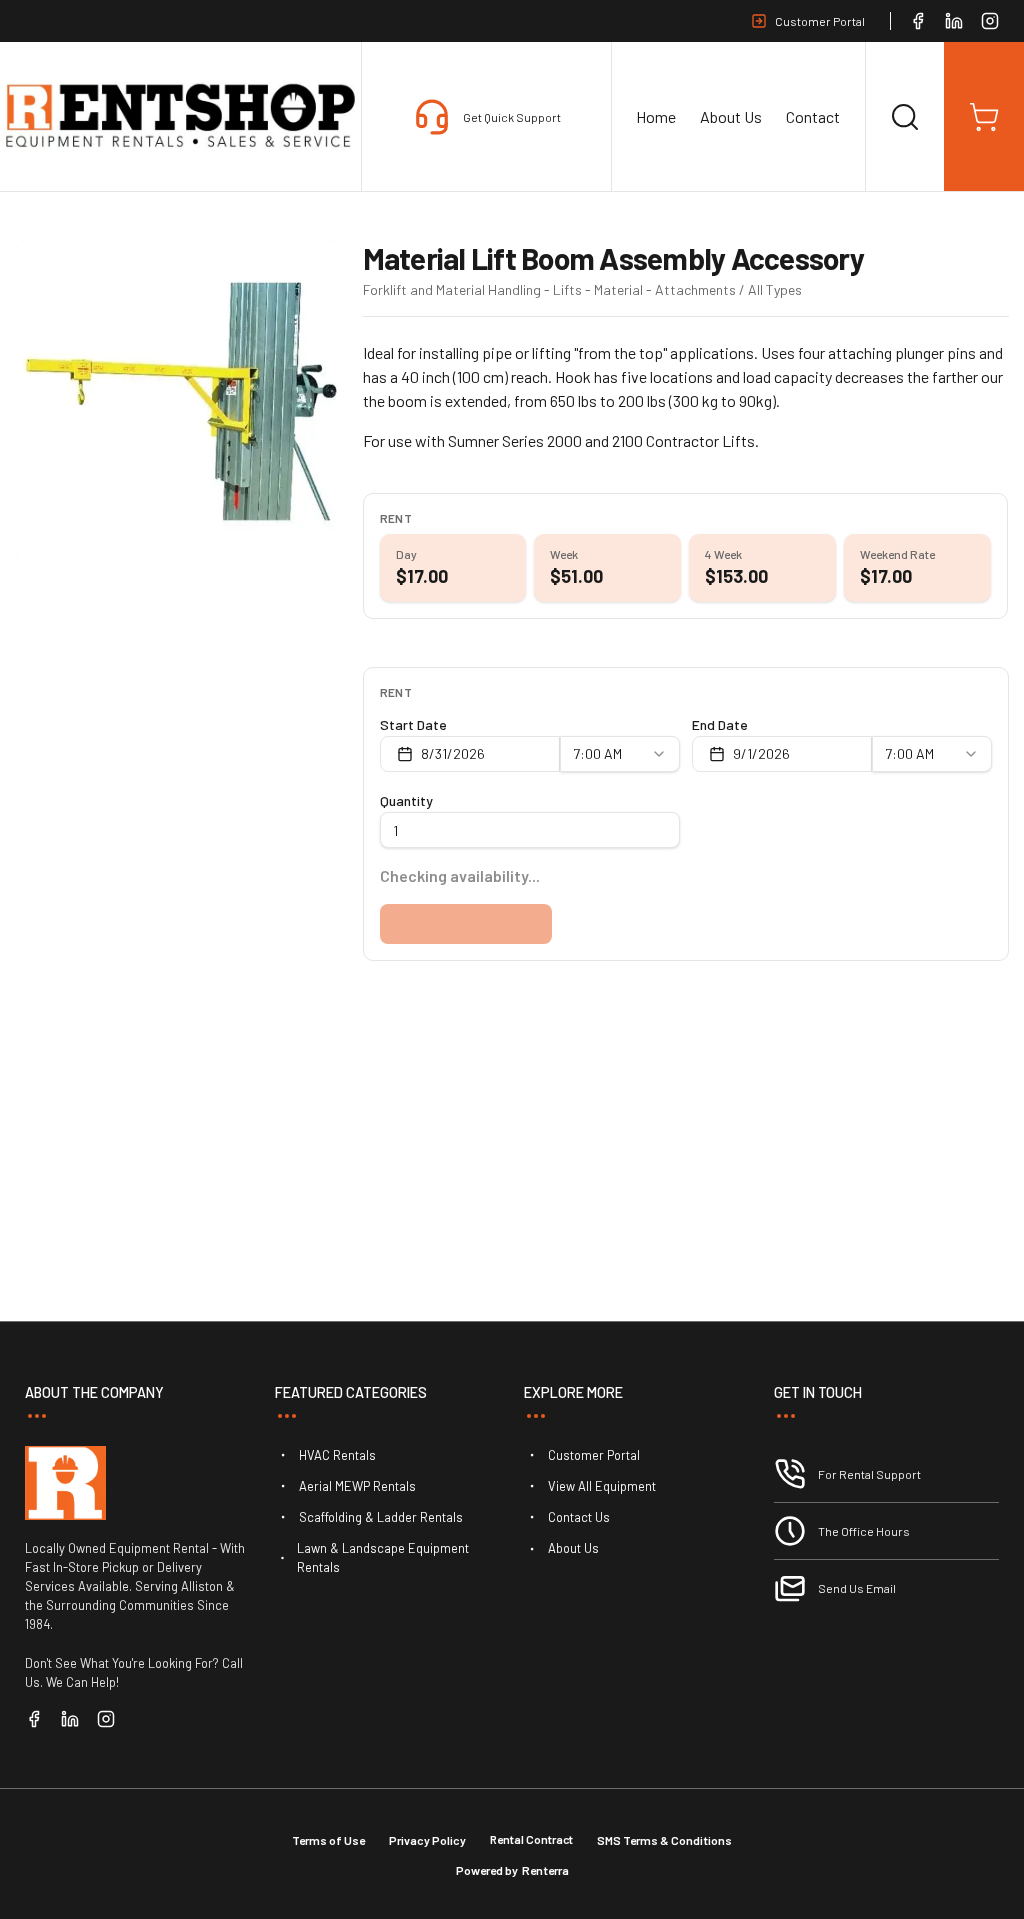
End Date (720, 724)
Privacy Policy (427, 1840)
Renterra (545, 1870)
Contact (813, 116)
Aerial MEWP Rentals (357, 1486)
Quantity (406, 800)
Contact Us (579, 1517)
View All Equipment (602, 1486)
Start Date (413, 724)
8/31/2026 (453, 753)
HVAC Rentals (337, 1455)
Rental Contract (531, 1839)
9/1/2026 (761, 753)
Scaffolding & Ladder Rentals (381, 1517)
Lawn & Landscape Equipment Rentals (383, 1557)
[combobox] (620, 754)
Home (656, 116)
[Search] (905, 117)
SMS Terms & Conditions (664, 1840)
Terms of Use (328, 1840)
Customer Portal (820, 21)
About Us (731, 116)
